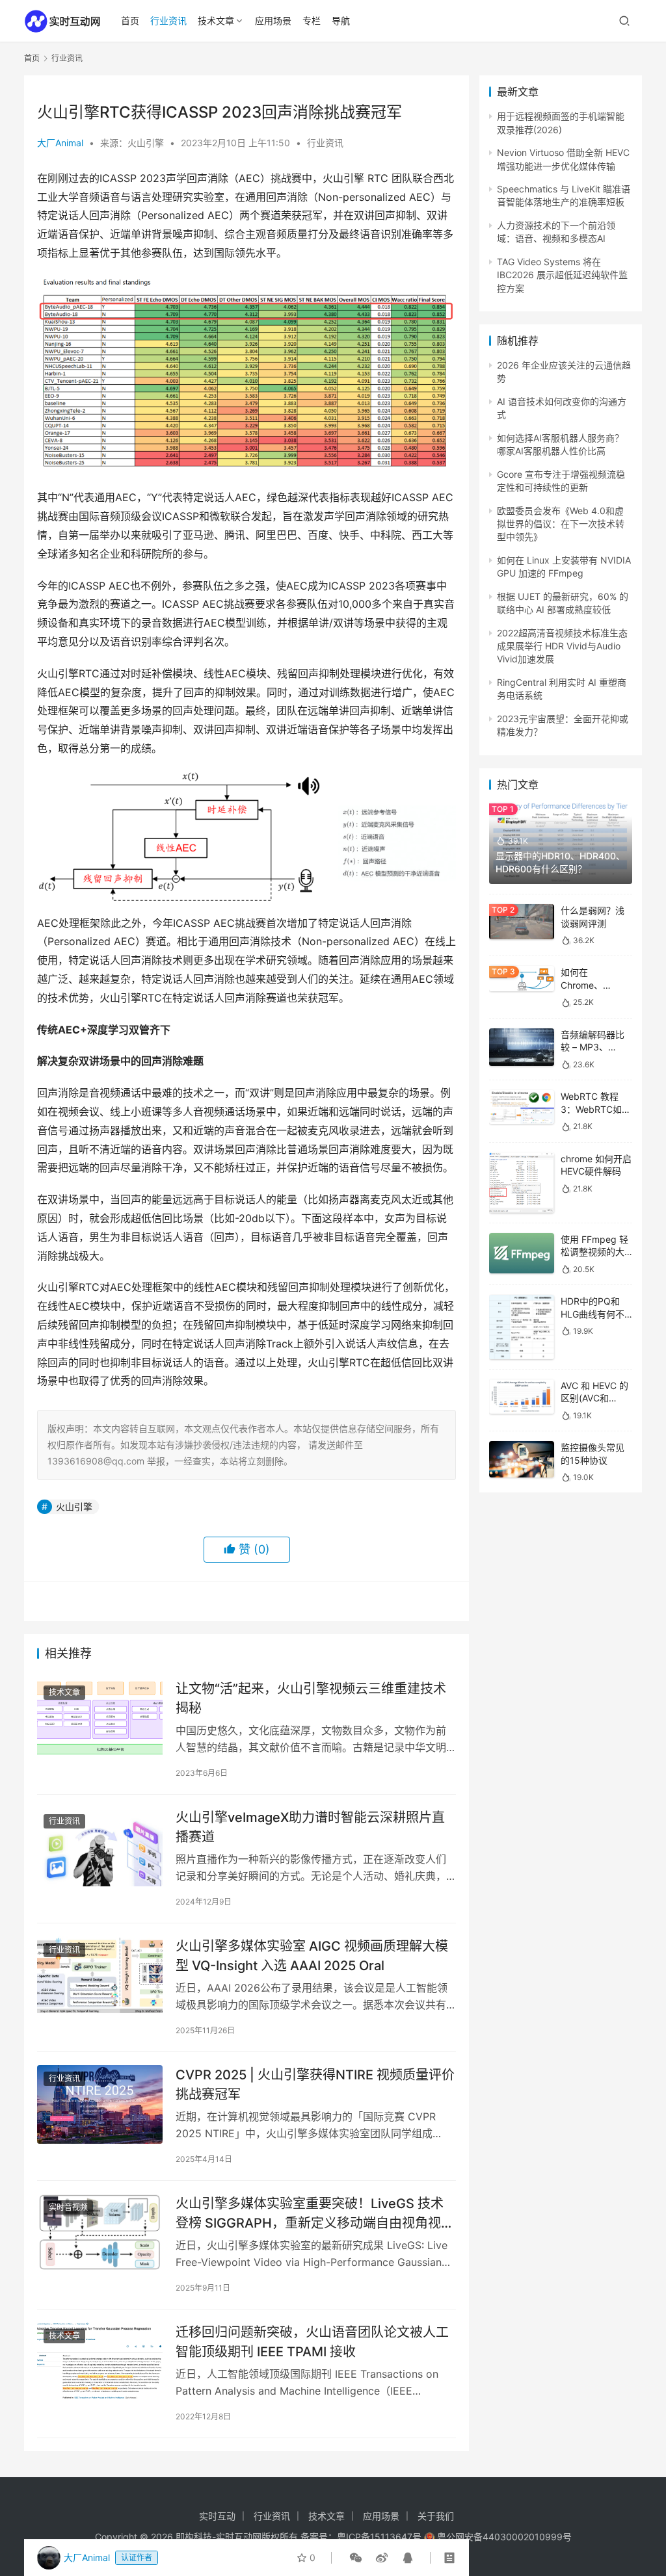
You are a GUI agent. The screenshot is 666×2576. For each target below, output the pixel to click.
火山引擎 (74, 1506)
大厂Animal (60, 143)
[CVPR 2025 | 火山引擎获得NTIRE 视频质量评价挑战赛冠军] (100, 2104)
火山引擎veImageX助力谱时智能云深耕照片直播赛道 (310, 1827)
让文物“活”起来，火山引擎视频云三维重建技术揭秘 (311, 1698)
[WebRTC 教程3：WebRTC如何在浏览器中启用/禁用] (522, 1107)
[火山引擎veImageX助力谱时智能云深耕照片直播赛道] (100, 1847)
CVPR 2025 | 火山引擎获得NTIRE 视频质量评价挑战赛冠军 (315, 2084)
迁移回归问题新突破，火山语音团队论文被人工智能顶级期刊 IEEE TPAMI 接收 (312, 2342)
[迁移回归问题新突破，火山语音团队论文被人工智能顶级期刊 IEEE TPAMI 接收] (100, 2362)
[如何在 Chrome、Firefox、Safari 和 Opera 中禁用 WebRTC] (522, 979)
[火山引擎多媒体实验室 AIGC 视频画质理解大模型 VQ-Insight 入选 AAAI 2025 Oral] (100, 1976)
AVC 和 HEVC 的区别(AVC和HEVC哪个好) (594, 1398)
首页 (130, 20)
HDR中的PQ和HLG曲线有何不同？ (593, 1314)
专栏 (312, 20)
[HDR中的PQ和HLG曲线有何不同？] (522, 1327)
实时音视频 (68, 2207)
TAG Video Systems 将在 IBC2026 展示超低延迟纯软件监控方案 (562, 275)
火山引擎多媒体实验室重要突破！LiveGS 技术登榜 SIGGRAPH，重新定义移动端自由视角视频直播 (315, 2213)
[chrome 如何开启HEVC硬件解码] (522, 1183)
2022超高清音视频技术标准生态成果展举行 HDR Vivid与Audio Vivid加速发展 (562, 646)
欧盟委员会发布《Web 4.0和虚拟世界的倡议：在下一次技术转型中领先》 (561, 524)
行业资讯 (168, 20)
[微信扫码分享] (356, 2558)
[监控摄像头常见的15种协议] (522, 1459)
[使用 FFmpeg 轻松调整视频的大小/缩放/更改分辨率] (522, 1254)
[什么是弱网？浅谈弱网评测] (522, 922)
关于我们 (436, 2516)
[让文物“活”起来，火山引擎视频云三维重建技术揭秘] (100, 1718)
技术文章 (216, 20)
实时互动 (217, 2516)
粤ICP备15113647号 (379, 2537)
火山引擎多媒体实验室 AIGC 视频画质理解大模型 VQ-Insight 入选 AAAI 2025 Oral (312, 1956)
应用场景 (273, 20)
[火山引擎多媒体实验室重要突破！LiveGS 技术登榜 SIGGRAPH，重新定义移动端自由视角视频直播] (100, 2233)
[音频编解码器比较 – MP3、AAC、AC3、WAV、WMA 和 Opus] (522, 1047)
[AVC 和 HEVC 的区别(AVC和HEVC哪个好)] (522, 1397)
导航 (341, 20)
